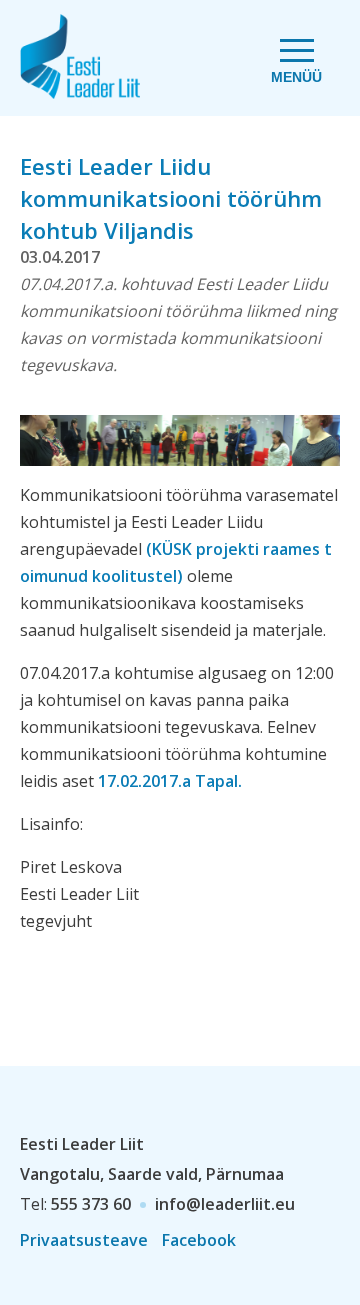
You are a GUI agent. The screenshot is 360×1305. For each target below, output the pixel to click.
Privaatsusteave (84, 1240)
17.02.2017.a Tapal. (170, 781)
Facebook (199, 1240)
